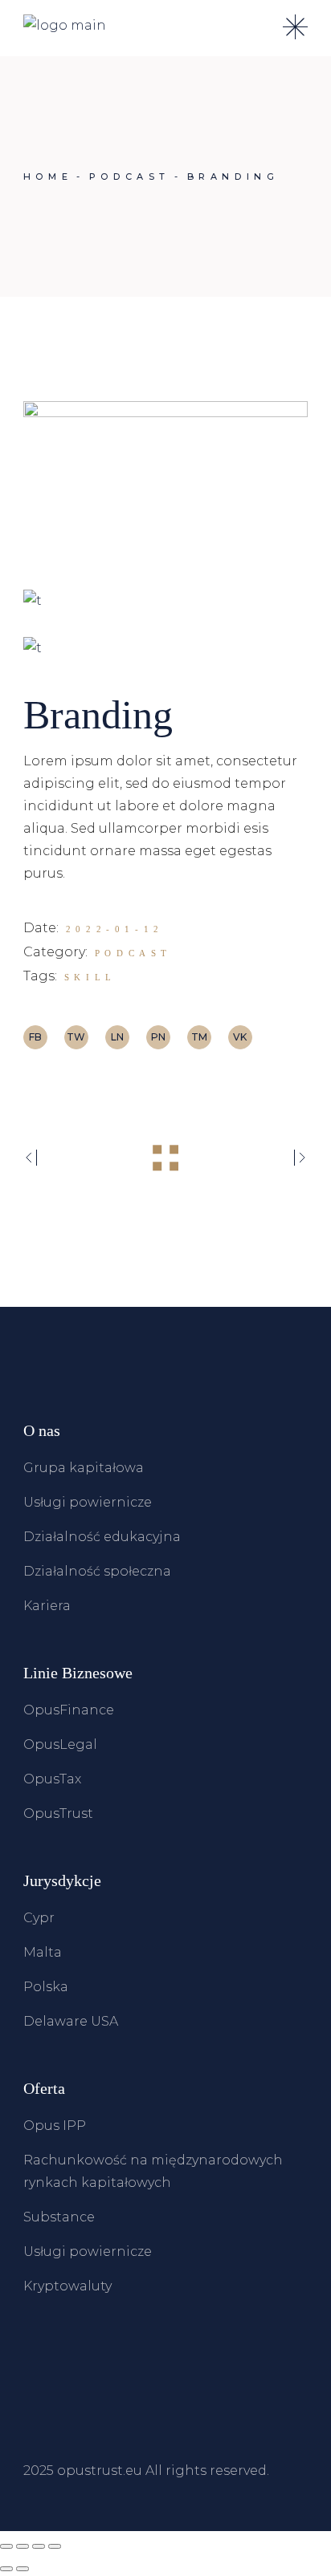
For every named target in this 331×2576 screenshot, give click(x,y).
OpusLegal (60, 1744)
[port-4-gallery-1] (165, 483)
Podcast (133, 953)
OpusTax (52, 1779)
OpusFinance (69, 1710)
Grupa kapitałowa (84, 1468)
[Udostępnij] (39, 2546)
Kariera (47, 1606)
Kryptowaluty (67, 2286)
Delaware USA (71, 2021)
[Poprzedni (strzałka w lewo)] (6, 2569)
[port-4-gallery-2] (165, 600)
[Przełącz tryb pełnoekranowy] (22, 2546)
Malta (43, 1952)
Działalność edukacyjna (102, 1537)
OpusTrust (58, 1813)
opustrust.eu (100, 2471)
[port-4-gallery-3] (165, 648)
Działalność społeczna (97, 1571)
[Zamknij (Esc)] (55, 2546)
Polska (46, 1987)
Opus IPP (55, 2126)
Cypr (39, 1918)
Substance (59, 2217)
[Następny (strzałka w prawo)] (22, 2569)
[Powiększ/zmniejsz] (6, 2546)
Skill (90, 977)
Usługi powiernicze (88, 1502)
